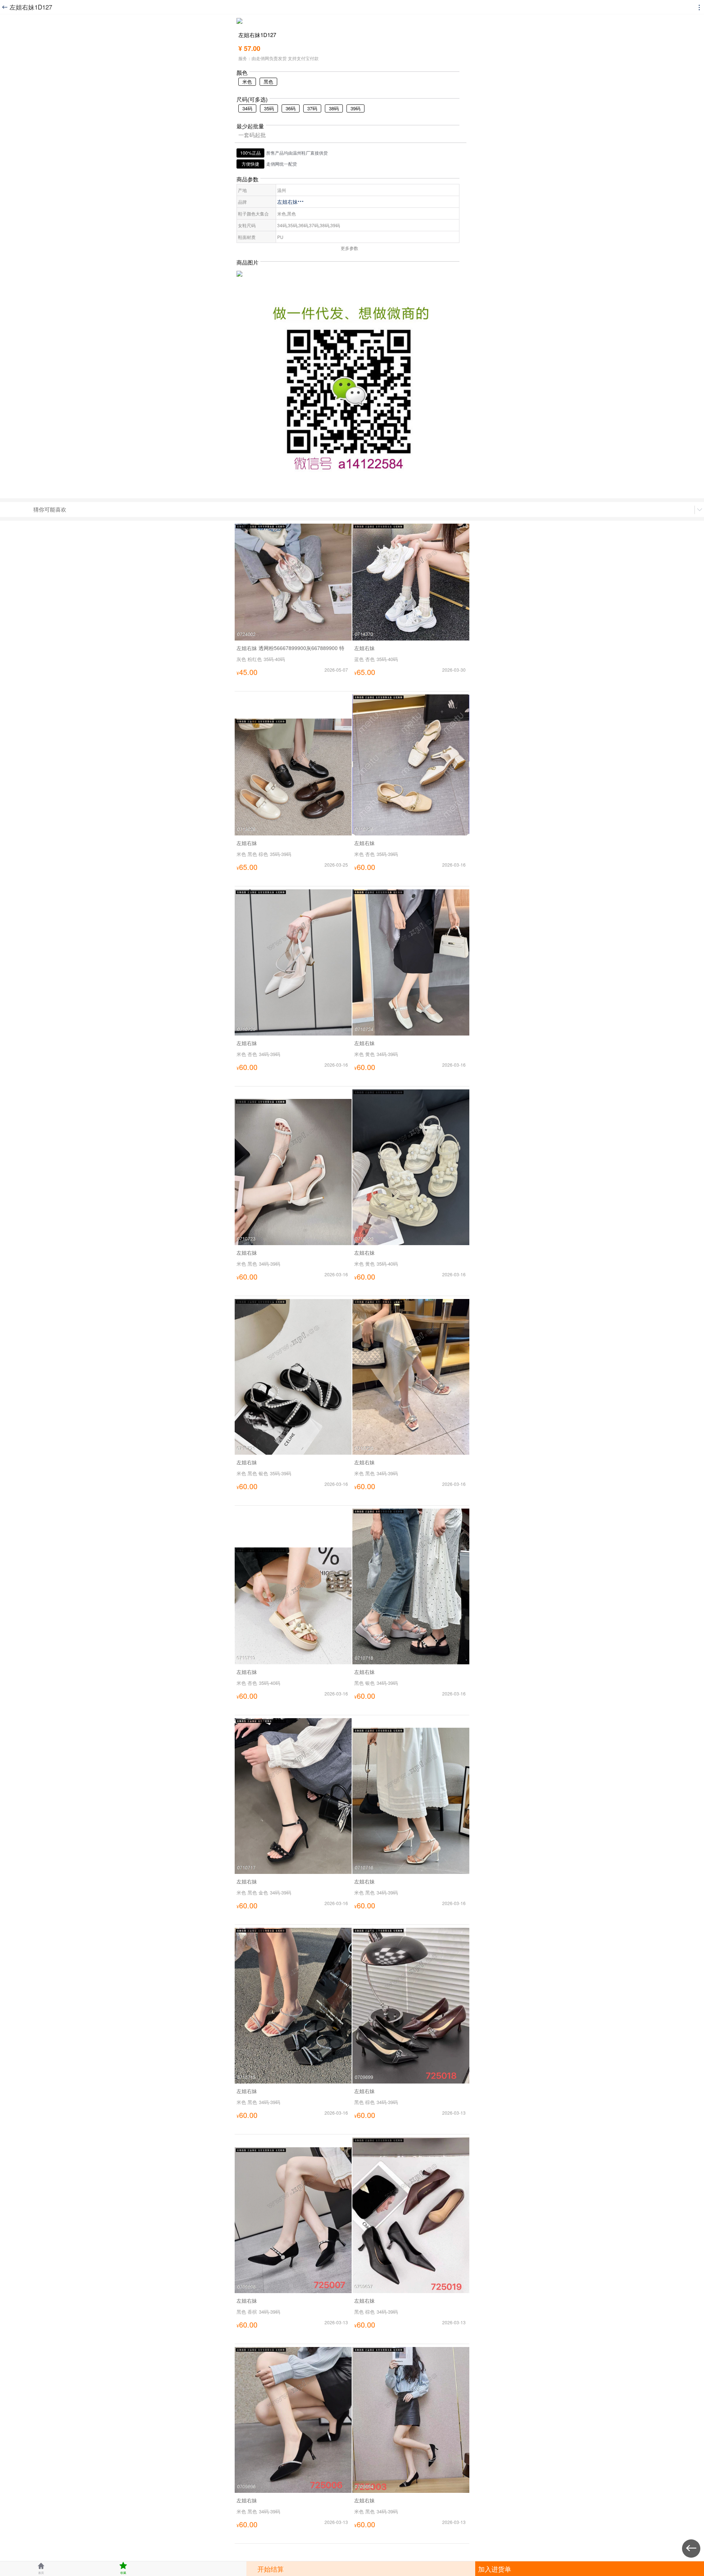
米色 (247, 82)
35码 (269, 108)
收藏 (123, 2568)
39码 (355, 108)
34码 (247, 108)
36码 (291, 108)
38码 (334, 108)
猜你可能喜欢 (50, 509)
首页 (41, 2568)
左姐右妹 (290, 202)
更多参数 (349, 248)
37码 (312, 108)
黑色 (268, 82)
